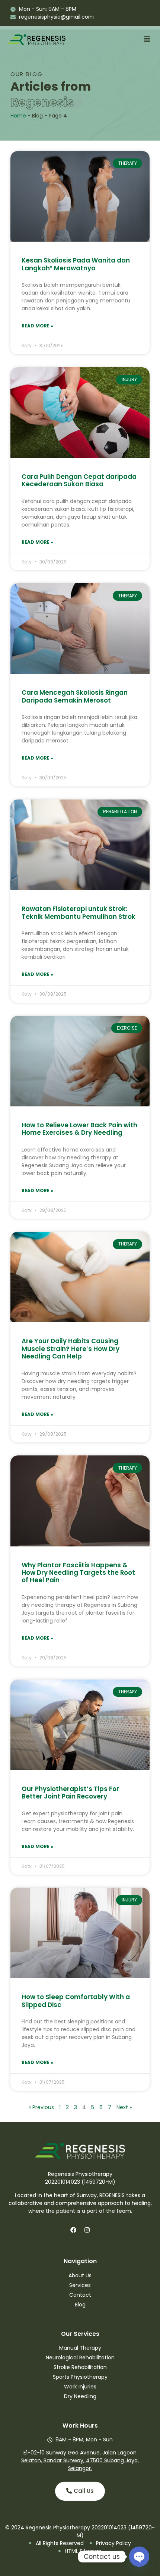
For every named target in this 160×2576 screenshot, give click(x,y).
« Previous (41, 2107)
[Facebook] (73, 2230)
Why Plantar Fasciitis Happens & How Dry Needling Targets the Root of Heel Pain (78, 1573)
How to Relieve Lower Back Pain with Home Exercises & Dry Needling (79, 1129)
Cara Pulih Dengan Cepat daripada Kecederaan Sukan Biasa (79, 480)
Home (18, 116)
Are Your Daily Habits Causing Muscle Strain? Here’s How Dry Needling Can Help (71, 1349)
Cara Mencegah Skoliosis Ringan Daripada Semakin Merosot (75, 696)
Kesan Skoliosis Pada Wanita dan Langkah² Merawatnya (76, 264)
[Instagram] (87, 2230)
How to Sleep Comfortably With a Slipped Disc (76, 2001)
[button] (147, 40)
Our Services (80, 2334)
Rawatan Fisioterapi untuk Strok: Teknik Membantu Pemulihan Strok (79, 912)
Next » (124, 2107)
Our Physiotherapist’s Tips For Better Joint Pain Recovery (70, 1793)
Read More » (37, 326)
